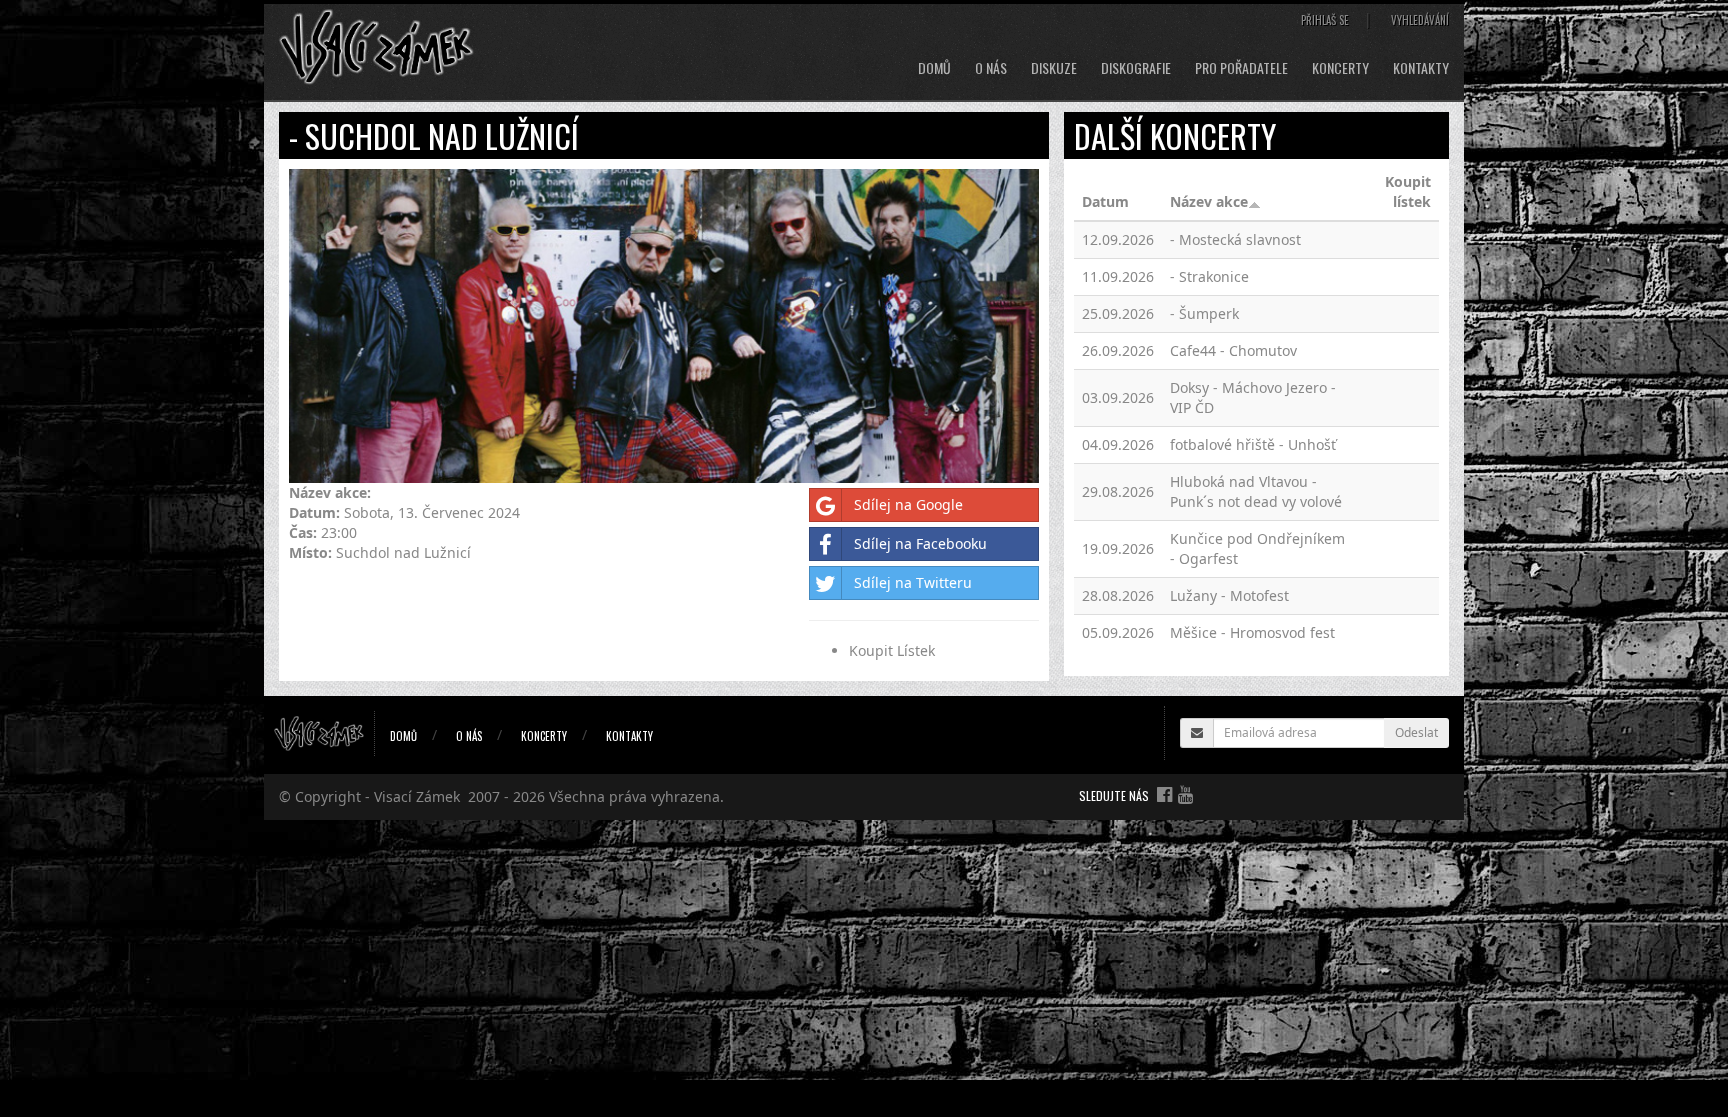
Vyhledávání (1420, 20)
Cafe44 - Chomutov (1233, 350)
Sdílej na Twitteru (913, 582)
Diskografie (1136, 68)
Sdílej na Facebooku (920, 543)
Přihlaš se (1325, 20)
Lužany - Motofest (1229, 595)
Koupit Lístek (892, 650)
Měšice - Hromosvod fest (1252, 632)
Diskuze (1054, 68)
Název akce (1209, 201)
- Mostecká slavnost (1235, 239)
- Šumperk (1204, 313)
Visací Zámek (417, 796)
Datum (1105, 201)
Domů (934, 68)
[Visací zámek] (376, 45)
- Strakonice (1209, 276)
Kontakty (1421, 68)
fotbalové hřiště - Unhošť (1253, 444)
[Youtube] (1185, 794)
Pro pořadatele (1241, 68)
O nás (991, 68)
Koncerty (1340, 68)
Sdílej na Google (908, 504)
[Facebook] (1164, 794)
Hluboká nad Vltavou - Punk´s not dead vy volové (1256, 491)
